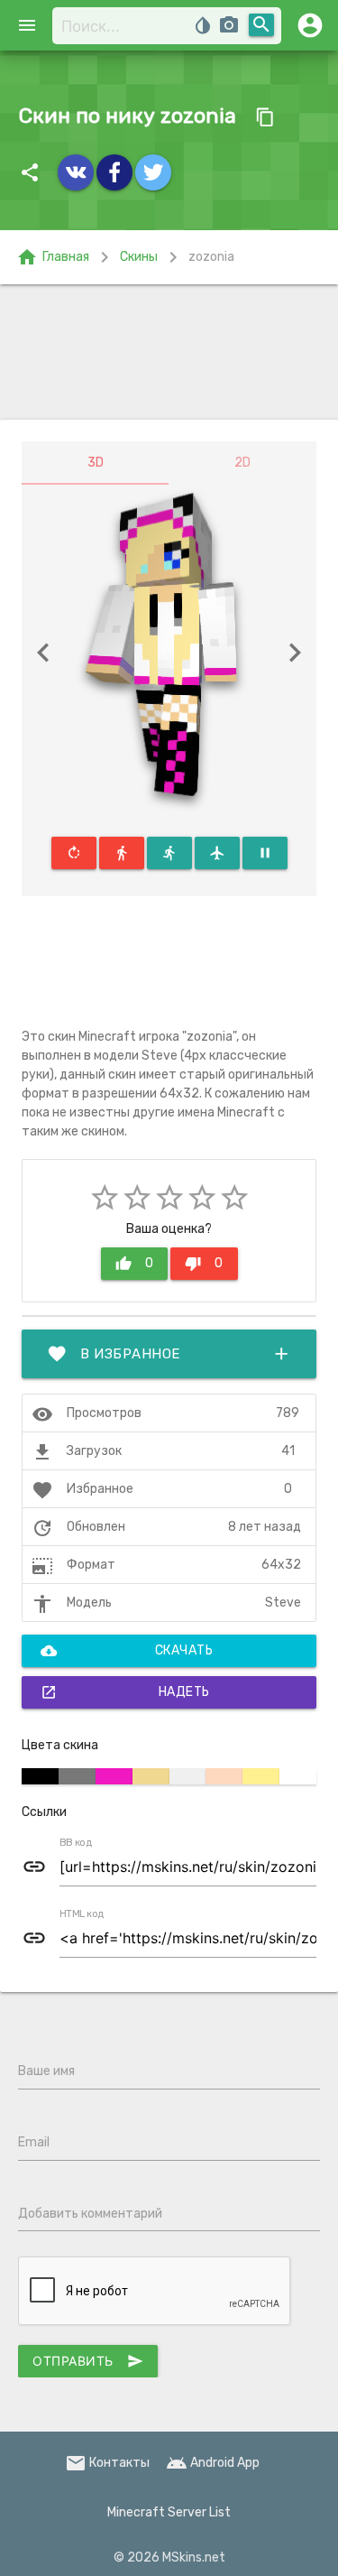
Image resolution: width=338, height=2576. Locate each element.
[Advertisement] (169, 352)
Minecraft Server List (169, 2512)
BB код (76, 1843)
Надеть (125, 1692)
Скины (139, 257)
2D (242, 463)
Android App (213, 2463)
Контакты (107, 2463)
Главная (53, 257)
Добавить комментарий (90, 2214)
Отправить (88, 2361)
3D (96, 463)
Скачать (127, 1651)
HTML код (82, 1914)
